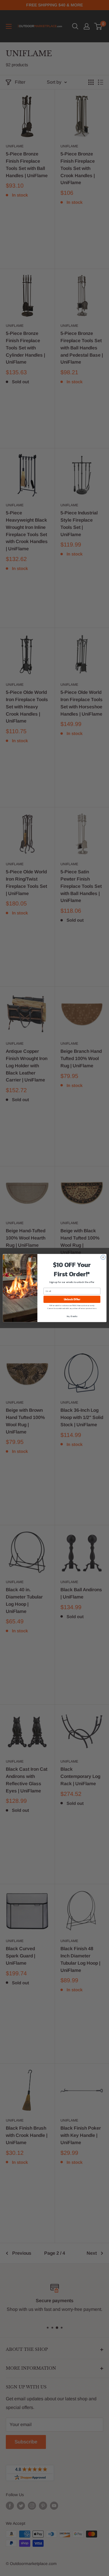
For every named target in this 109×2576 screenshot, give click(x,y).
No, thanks (72, 1316)
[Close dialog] (103, 1257)
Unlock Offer (72, 1299)
